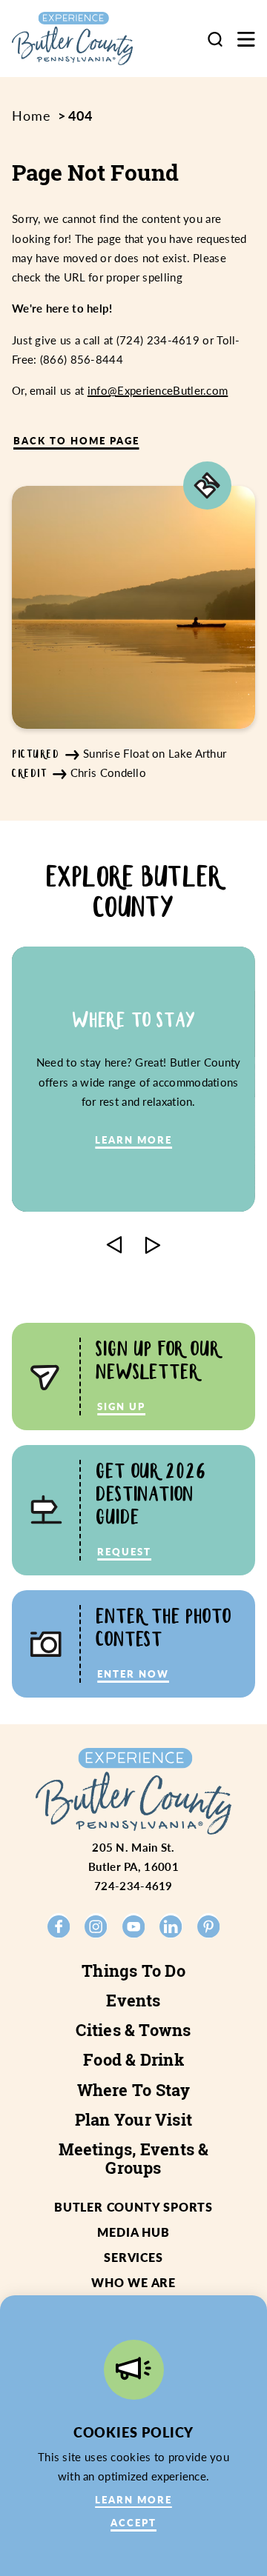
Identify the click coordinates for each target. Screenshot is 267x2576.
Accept (133, 2522)
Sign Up (121, 1406)
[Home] (84, 39)
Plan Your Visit (133, 2120)
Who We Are (133, 2282)
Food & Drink (133, 2060)
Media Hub (133, 2232)
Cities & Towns (133, 2030)
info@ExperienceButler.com (158, 390)
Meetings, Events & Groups (134, 2158)
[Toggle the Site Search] (215, 39)
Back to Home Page (76, 440)
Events (133, 2001)
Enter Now (133, 1674)
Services (133, 2257)
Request (124, 1551)
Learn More (133, 2499)
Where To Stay (134, 2090)
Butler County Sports (133, 2207)
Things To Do (133, 1971)
